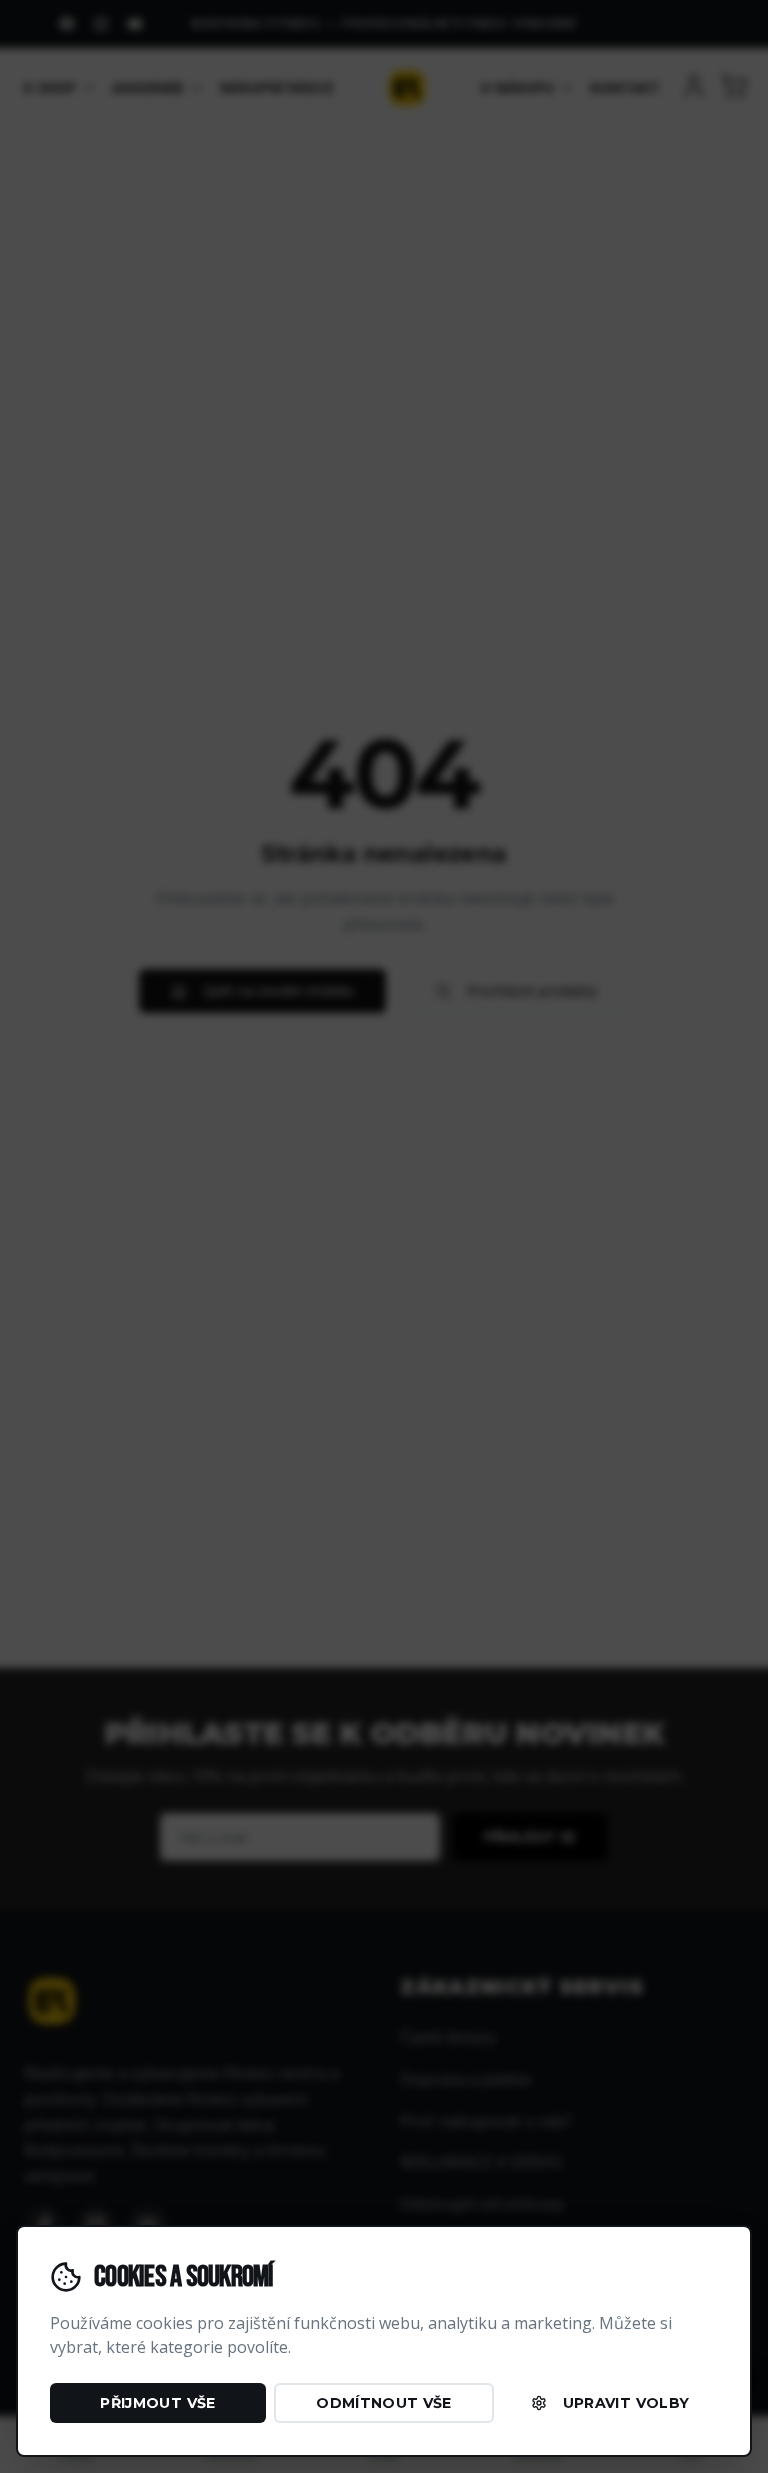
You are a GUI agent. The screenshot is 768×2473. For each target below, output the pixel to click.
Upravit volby (626, 2403)
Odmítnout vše (384, 2403)
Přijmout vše (157, 2403)
